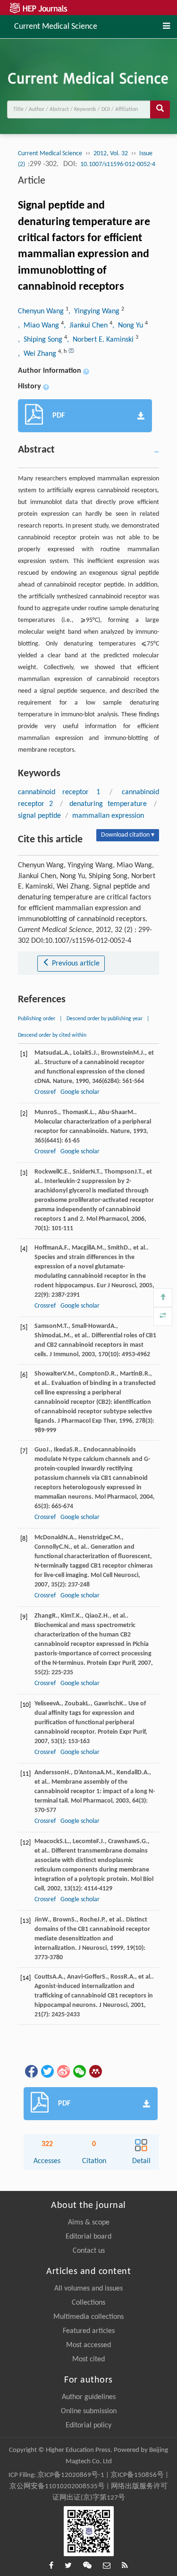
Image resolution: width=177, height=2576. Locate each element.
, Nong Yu (129, 326)
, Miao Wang (39, 326)
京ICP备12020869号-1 (71, 2475)
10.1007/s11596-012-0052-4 (118, 164)
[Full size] (163, 1317)
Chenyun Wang (42, 311)
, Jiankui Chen (87, 326)
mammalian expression (108, 816)
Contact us (89, 2251)
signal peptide (39, 816)
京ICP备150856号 (137, 2475)
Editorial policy (88, 2425)
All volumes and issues (88, 2289)
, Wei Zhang (38, 354)
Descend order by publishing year (105, 1019)
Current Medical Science (56, 26)
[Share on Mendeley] (95, 2071)
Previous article (75, 964)
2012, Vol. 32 (111, 154)
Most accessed (88, 2345)
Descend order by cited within (52, 1035)
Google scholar (80, 1092)
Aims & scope (89, 2223)
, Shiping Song (41, 340)
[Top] (163, 1298)
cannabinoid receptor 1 (59, 792)
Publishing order (37, 1019)
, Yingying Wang (95, 311)
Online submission (89, 2411)
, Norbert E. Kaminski (101, 340)
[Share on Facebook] (31, 2071)
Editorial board (88, 2237)
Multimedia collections (88, 2317)
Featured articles (89, 2331)
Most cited (88, 2359)
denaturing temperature (108, 804)
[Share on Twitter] (47, 2071)
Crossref (45, 1092)
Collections (88, 2303)
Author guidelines (89, 2397)
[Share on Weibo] (63, 2071)
